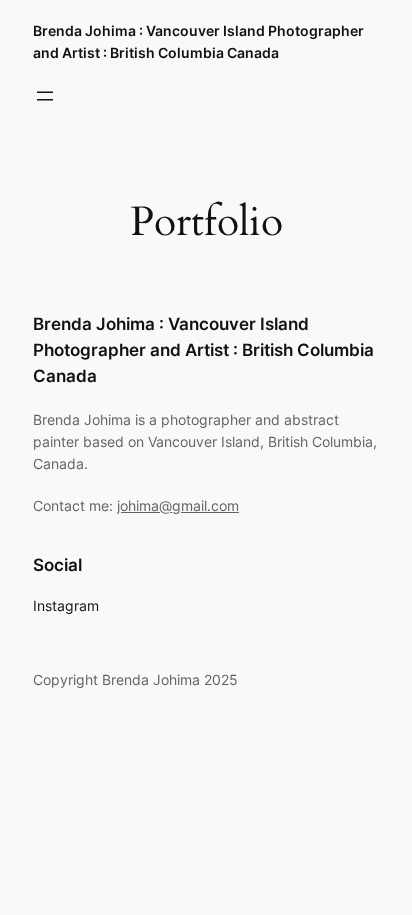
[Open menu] (45, 96)
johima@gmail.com (178, 505)
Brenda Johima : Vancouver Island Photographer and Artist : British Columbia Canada (203, 350)
